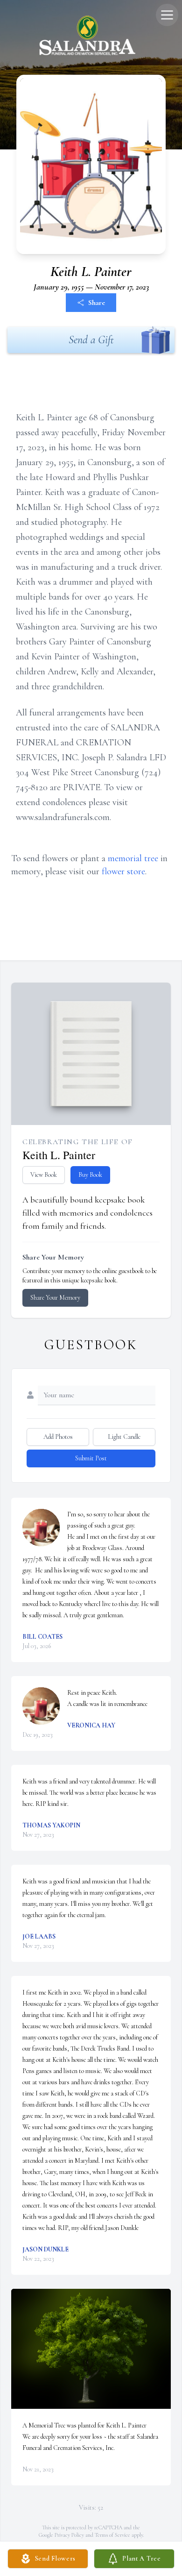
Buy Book (90, 1175)
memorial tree (133, 858)
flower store (123, 871)
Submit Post (91, 1458)
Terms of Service (112, 2535)
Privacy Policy (69, 2535)
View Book (44, 1175)
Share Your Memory (55, 1298)
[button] (91, 2349)
